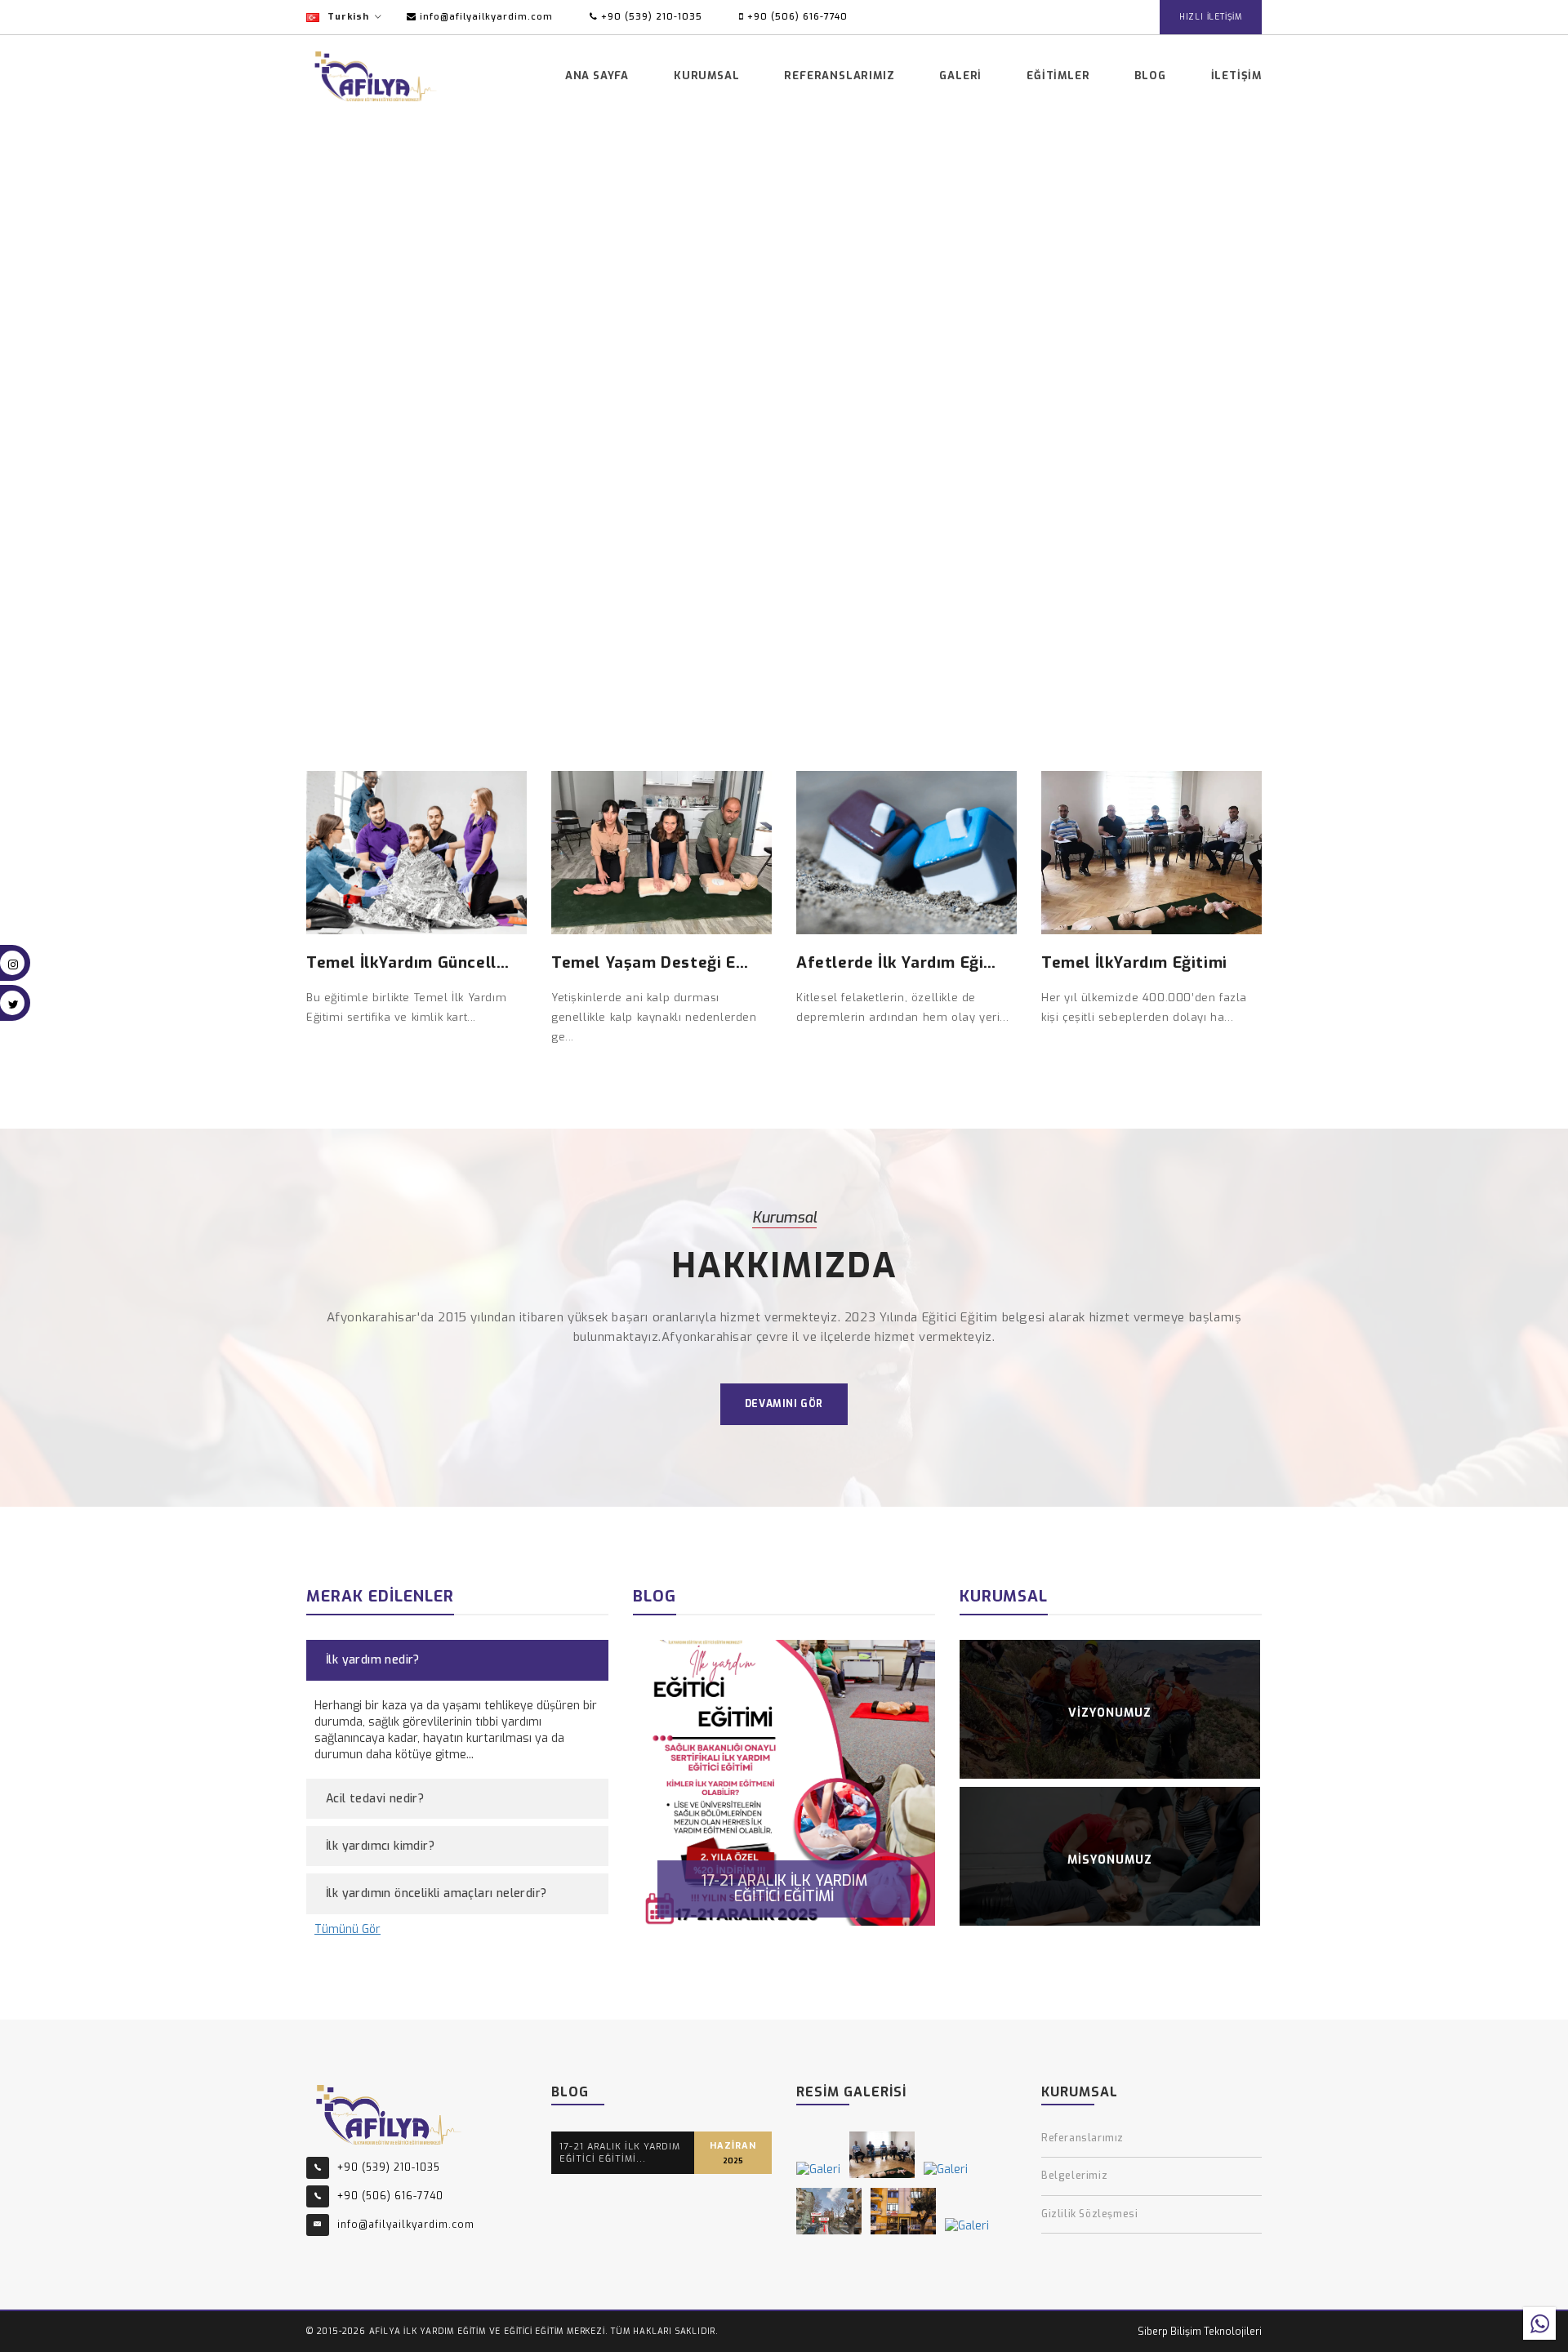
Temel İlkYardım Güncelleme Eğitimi (448, 962)
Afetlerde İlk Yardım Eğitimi (906, 962)
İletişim (1236, 76)
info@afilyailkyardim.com (485, 17)
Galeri (960, 76)
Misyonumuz (1110, 1860)
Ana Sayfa (597, 76)
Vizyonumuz (1110, 1713)
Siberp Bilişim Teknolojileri (1200, 2332)
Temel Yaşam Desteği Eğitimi (666, 962)
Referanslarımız (839, 76)
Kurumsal (706, 76)
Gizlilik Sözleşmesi (1089, 2214)
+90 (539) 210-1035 (650, 17)
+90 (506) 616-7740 (796, 17)
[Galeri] (818, 2170)
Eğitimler (1058, 76)
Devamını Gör (784, 1404)
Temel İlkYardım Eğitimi (1134, 962)
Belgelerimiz (1074, 2176)
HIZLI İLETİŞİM (1211, 17)
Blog (1150, 76)
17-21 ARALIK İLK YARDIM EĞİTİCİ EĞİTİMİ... (620, 2153)
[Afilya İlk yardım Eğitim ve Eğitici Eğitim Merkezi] (389, 2113)
